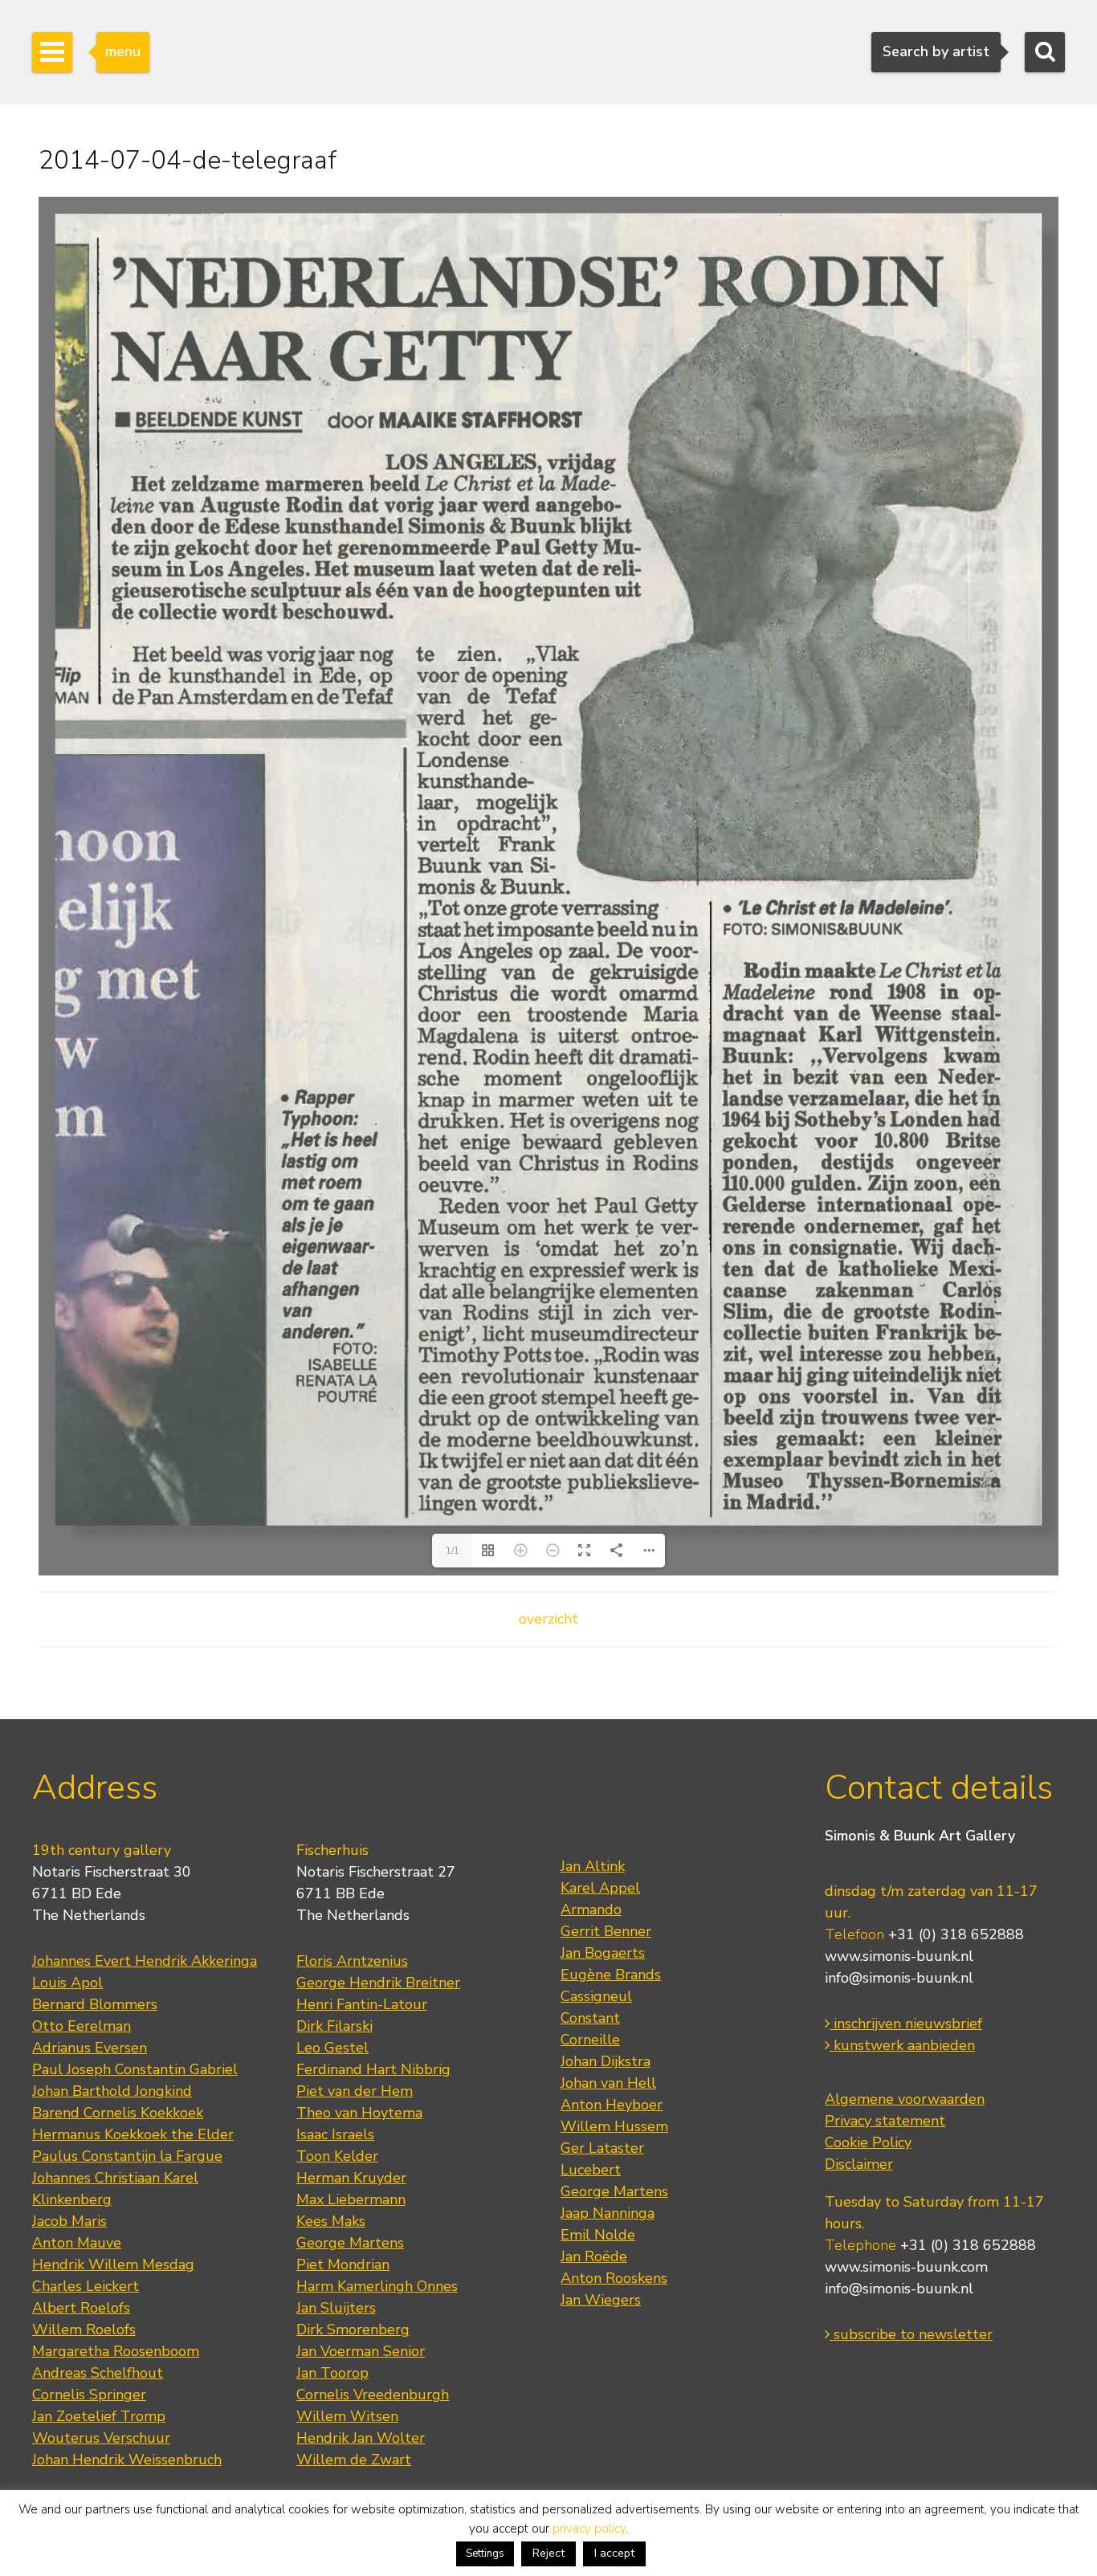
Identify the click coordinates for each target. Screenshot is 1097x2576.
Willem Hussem (614, 2126)
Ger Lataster (602, 2148)
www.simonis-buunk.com (906, 2267)
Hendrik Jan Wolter (361, 2438)
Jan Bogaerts (603, 1953)
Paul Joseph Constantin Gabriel (135, 2069)
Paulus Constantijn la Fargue (127, 2156)
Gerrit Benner (606, 1931)
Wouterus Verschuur (101, 2438)
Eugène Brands (611, 1975)
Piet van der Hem (355, 2091)
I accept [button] (614, 2553)
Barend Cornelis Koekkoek (118, 2113)
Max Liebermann (351, 2199)
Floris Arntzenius (352, 1961)
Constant (590, 2018)
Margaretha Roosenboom (116, 2351)
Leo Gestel (332, 2048)
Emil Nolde (598, 2235)
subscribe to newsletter (911, 2334)
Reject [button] (548, 2553)
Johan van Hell (608, 2083)
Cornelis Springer (89, 2395)
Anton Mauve (77, 2243)
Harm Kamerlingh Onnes (377, 2286)
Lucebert (591, 2170)
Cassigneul (596, 1996)
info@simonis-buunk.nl (899, 1978)
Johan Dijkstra (606, 2061)
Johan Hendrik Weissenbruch (127, 2460)
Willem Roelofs (84, 2329)
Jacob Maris (69, 2221)
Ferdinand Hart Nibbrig (373, 2069)
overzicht (548, 1619)
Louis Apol (67, 1983)
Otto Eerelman (82, 2026)
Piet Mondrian (343, 2264)
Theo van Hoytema (359, 2113)
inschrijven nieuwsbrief (906, 2024)
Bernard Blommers (95, 2004)
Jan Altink (593, 1866)
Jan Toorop (332, 2373)
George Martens (350, 2243)
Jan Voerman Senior (361, 2351)
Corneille (590, 2040)
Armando (591, 1910)
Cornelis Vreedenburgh (373, 2395)
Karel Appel (600, 1888)
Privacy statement (885, 2121)
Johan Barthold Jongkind (112, 2091)
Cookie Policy (868, 2142)
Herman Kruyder (351, 2178)
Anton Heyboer (612, 2105)
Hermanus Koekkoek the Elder (133, 2134)
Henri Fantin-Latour (362, 2004)
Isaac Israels (335, 2134)
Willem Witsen (347, 2416)
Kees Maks (331, 2221)
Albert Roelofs (81, 2308)
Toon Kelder (337, 2156)
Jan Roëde (594, 2256)
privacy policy (589, 2529)
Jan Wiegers (601, 2300)
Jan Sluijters (336, 2308)
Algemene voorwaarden (905, 2099)
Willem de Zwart (354, 2460)
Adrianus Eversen (90, 2048)
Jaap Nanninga (608, 2213)
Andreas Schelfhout (98, 2373)
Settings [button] (485, 2554)
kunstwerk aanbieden (902, 2045)
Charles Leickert (86, 2286)
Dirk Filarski (334, 2026)
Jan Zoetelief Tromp (99, 2416)
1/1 (453, 1551)
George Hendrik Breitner (378, 1983)
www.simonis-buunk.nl (899, 1956)
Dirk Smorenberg (353, 2329)
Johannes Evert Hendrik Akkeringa (145, 1961)
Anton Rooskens (614, 2278)
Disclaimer (859, 2164)
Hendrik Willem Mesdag (113, 2264)
